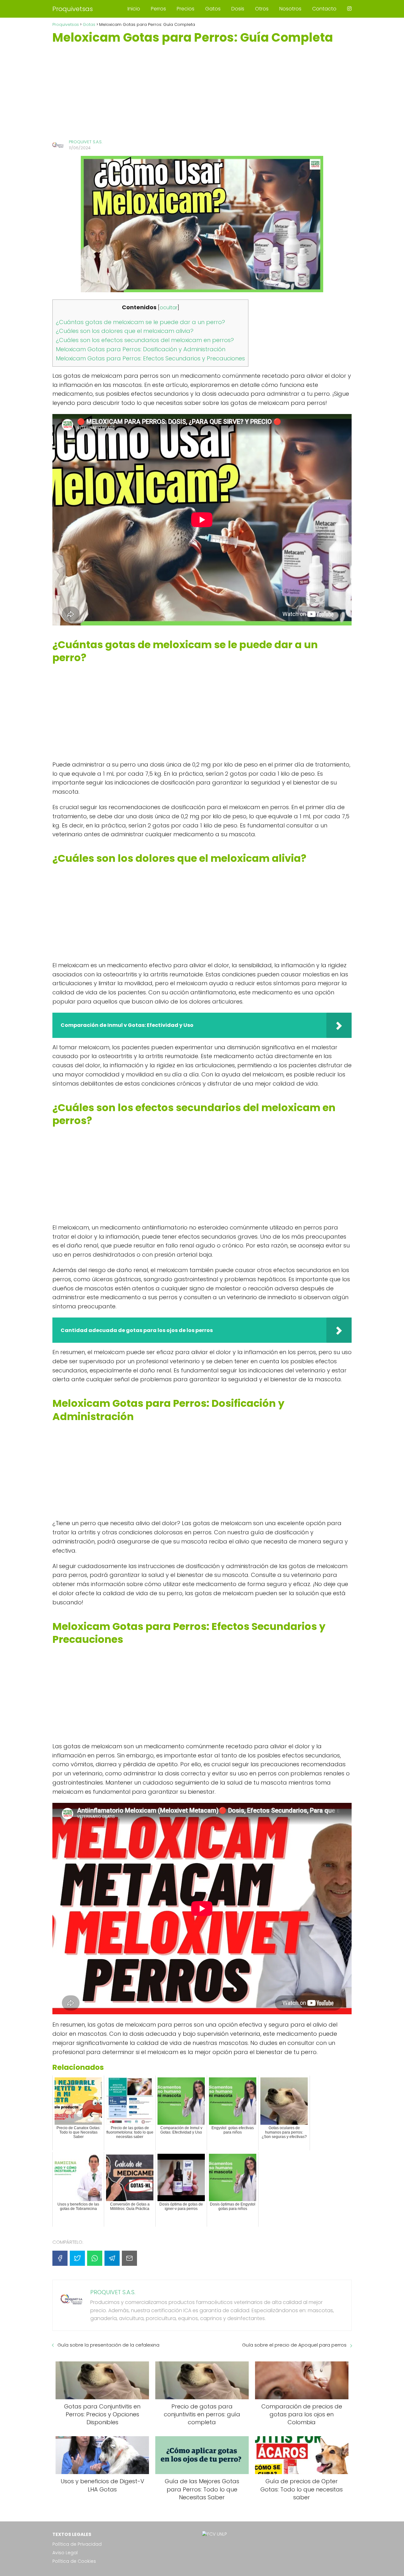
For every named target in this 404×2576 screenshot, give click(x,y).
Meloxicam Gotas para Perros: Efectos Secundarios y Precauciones (150, 358)
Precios (186, 9)
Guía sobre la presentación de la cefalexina (108, 2345)
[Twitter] (77, 2258)
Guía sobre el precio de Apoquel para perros (294, 2345)
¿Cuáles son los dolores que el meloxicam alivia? (125, 331)
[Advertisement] (202, 92)
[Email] (129, 2258)
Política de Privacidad (77, 2544)
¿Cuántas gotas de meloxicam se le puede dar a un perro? (140, 322)
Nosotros (290, 9)
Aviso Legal (65, 2553)
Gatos (213, 9)
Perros (158, 9)
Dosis (238, 9)
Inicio (134, 9)
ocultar (169, 308)
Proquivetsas (73, 9)
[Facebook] (60, 2258)
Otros (262, 9)
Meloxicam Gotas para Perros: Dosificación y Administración (141, 349)
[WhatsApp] (95, 2258)
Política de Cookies (74, 2561)
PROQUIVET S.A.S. (86, 142)
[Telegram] (112, 2258)
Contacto (324, 9)
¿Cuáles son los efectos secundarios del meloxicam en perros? (145, 340)
